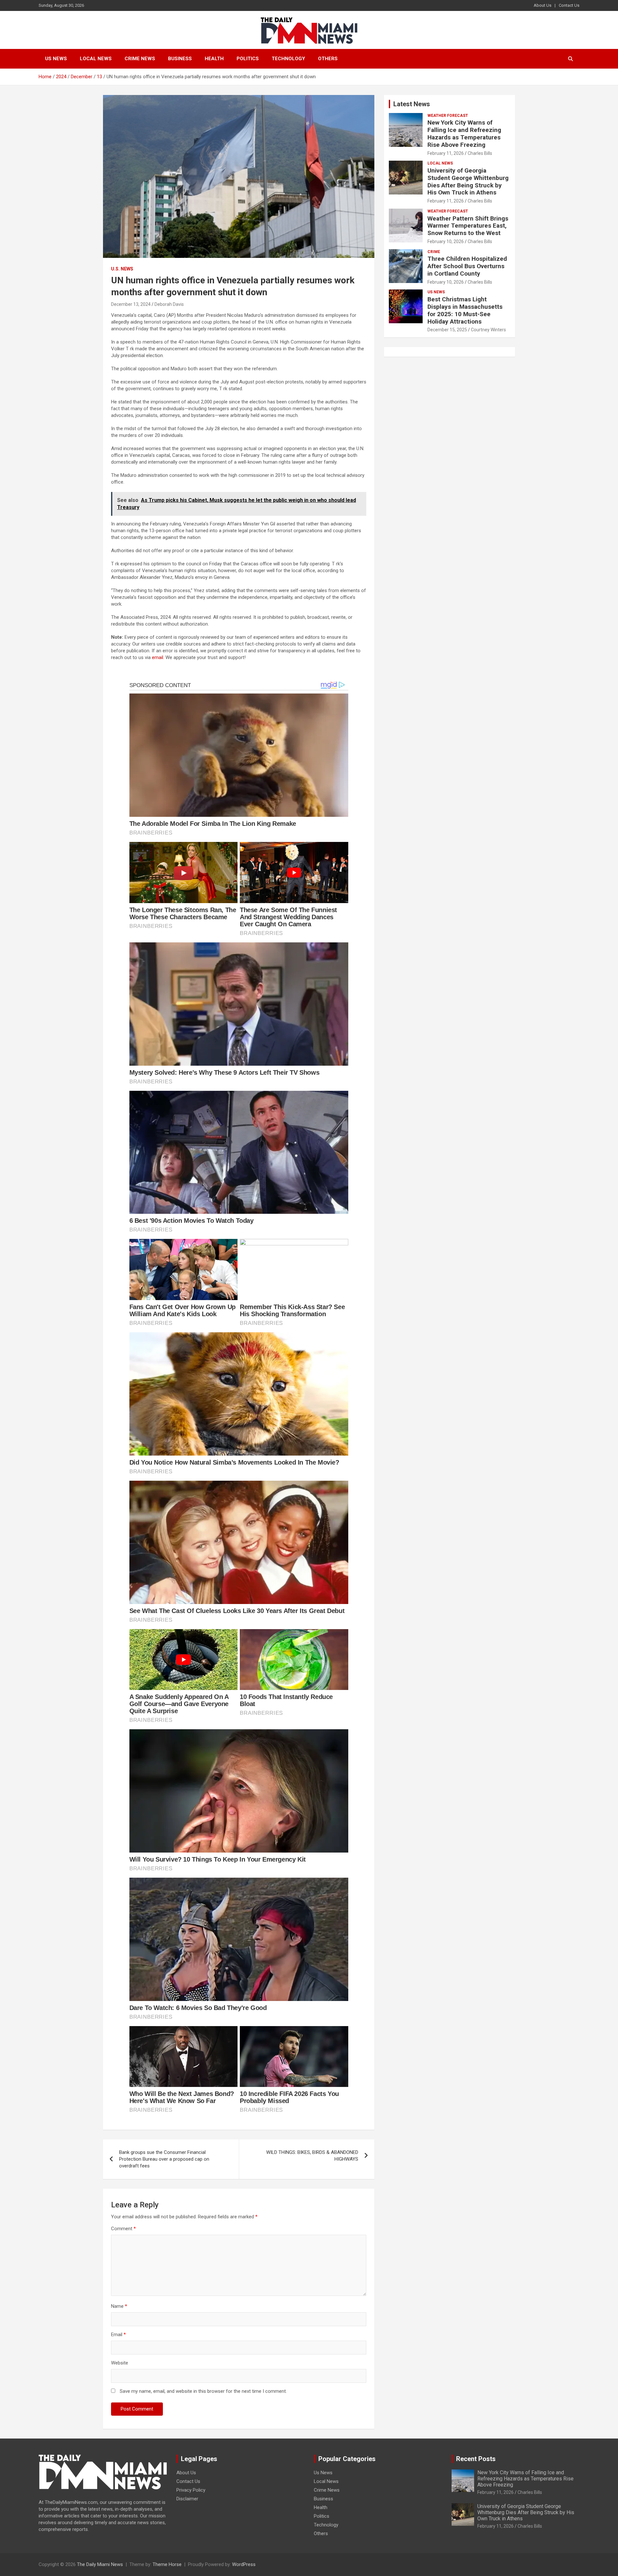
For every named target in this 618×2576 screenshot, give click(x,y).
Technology (288, 59)
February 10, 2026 (446, 241)
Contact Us (569, 5)
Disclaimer (187, 2499)
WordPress (244, 2564)
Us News (56, 59)
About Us (543, 5)
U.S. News (122, 269)
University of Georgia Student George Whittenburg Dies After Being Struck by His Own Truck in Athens (468, 181)
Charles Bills (480, 153)
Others (328, 59)
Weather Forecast (448, 116)
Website (120, 2363)
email (158, 657)
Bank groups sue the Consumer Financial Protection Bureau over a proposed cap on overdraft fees (164, 2159)
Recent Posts (476, 2459)
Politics (248, 59)
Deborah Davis (169, 304)
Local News (96, 59)
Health (214, 59)
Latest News (412, 104)
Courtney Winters (488, 330)
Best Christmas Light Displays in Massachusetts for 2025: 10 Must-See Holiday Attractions (465, 310)
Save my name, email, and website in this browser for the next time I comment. (203, 2391)
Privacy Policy (191, 2490)
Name (119, 2306)
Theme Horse (167, 2564)
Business (180, 59)
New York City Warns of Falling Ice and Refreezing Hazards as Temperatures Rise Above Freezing (464, 133)
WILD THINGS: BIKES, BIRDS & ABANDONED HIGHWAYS (312, 2156)
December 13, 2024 (131, 304)
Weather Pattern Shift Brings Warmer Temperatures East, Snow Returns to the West (468, 226)
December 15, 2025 (447, 330)
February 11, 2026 (446, 153)
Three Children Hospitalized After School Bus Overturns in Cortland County (467, 266)
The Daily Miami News (100, 2564)
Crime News (140, 59)
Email (118, 2335)
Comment (123, 2229)
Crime (434, 252)
